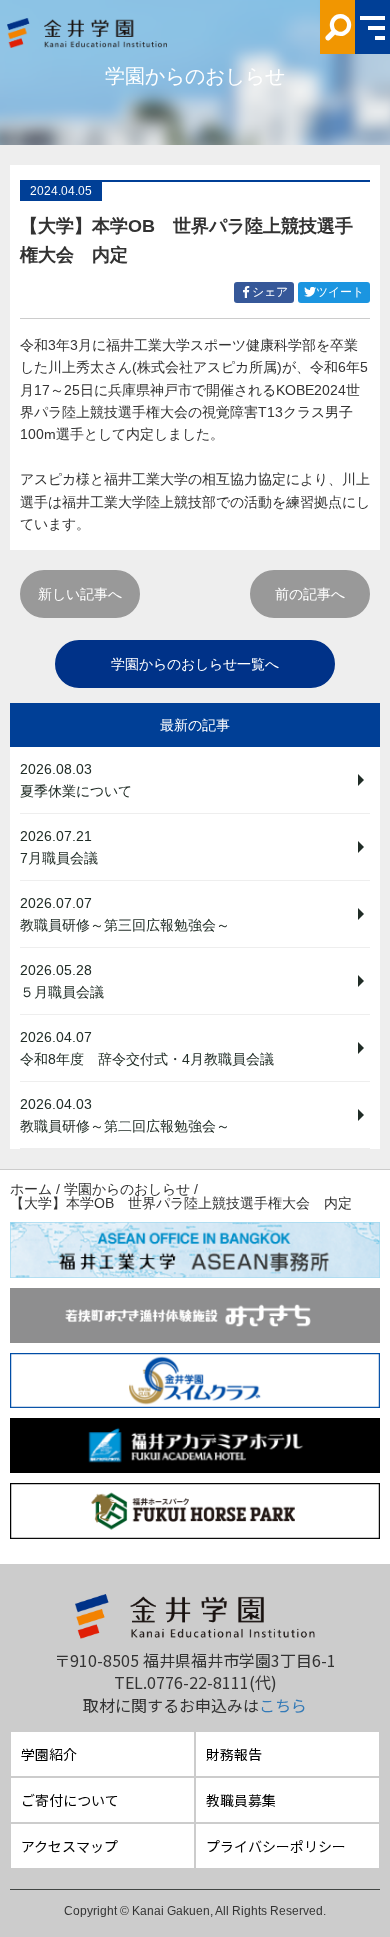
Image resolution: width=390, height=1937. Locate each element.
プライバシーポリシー (276, 1846)
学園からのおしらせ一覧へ (195, 664)
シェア (273, 293)
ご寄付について (70, 1800)
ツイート (343, 293)
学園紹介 (49, 1754)
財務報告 (234, 1754)
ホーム (31, 1189)
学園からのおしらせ (127, 1189)
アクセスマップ (69, 1846)
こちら (283, 1705)
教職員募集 (241, 1800)
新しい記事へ (80, 594)
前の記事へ (310, 594)
